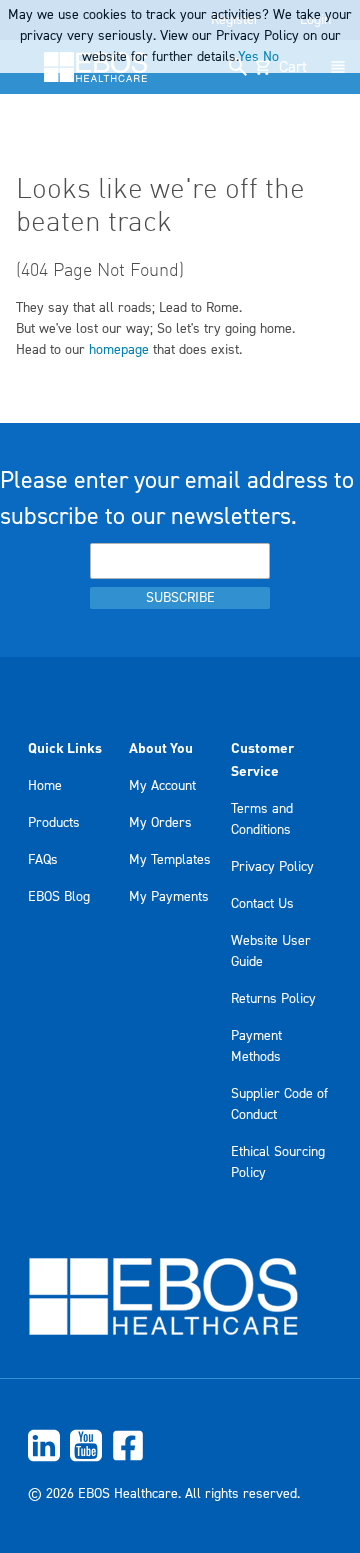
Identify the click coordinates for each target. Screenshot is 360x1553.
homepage (119, 350)
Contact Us (262, 904)
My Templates (170, 860)
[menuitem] (180, 1445)
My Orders (160, 823)
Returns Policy (273, 999)
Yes (248, 57)
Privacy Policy (272, 867)
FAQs (43, 860)
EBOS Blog (59, 897)
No (271, 57)
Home (45, 786)
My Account (162, 786)
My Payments (169, 897)
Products (54, 823)
